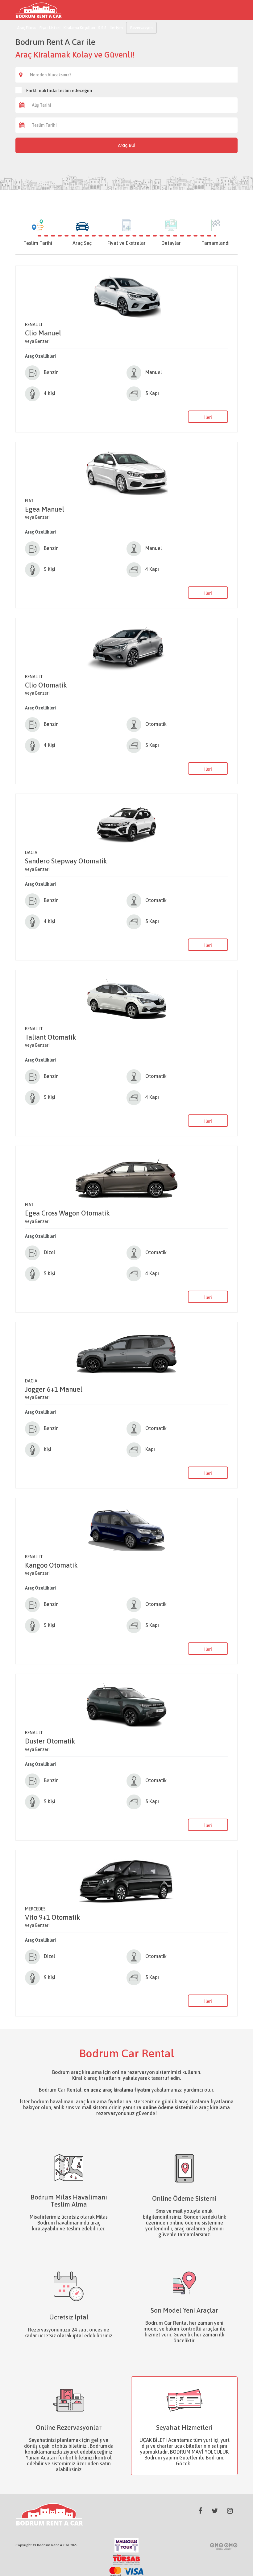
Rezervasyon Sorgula (141, 30)
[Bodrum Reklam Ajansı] (224, 2546)
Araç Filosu (27, 28)
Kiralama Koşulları (79, 28)
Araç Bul (126, 145)
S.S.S (102, 28)
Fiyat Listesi (50, 28)
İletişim (116, 28)
